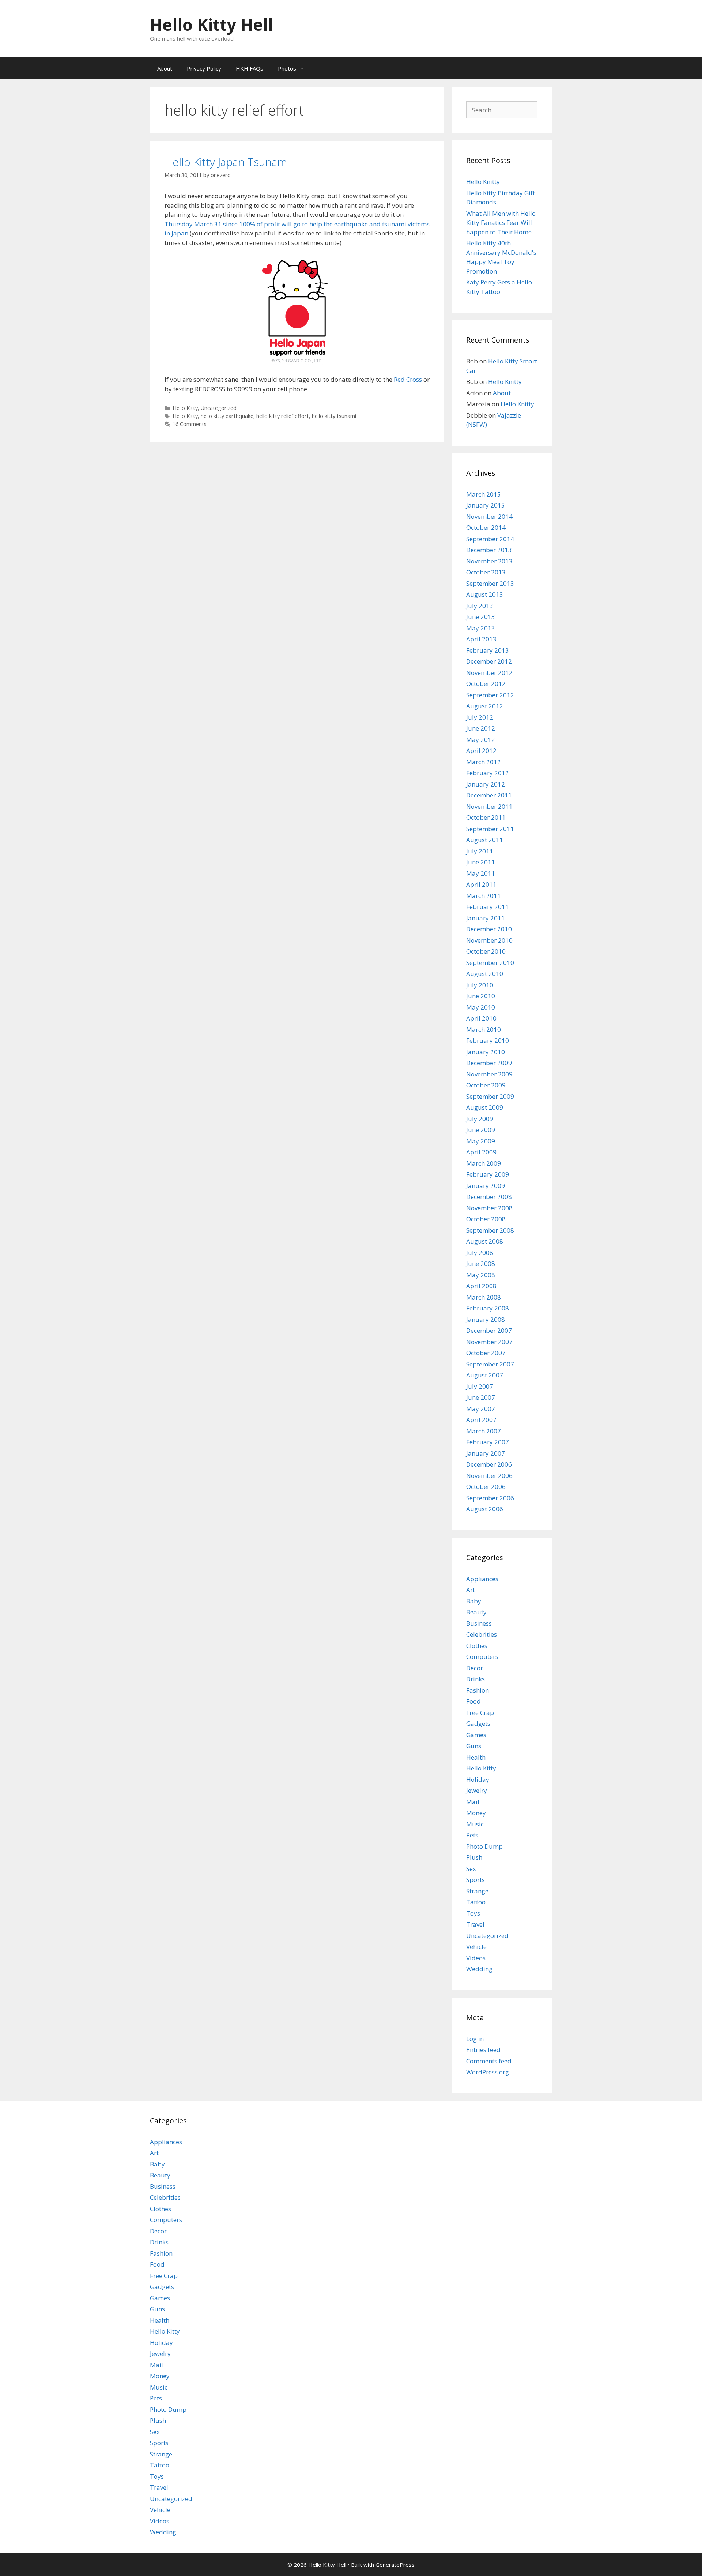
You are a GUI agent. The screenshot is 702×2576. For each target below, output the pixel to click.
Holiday (478, 1779)
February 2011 (488, 907)
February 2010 (488, 1040)
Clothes (477, 1646)
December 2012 (489, 661)
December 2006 (489, 1464)
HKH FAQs (250, 68)
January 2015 (486, 505)
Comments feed (489, 2061)
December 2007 (489, 1330)
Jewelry (477, 1790)
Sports (475, 1880)
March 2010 (484, 1029)
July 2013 (480, 606)
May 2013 (481, 628)
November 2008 (489, 1208)
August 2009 (485, 1107)
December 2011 (489, 795)
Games (476, 1735)
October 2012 (486, 684)
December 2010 (489, 929)
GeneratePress (395, 2565)
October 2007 (486, 1353)
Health (476, 1757)
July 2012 (480, 717)
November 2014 (489, 516)
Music (475, 1824)
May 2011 (481, 873)
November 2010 (489, 940)
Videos (476, 1958)
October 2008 (486, 1219)
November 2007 (489, 1342)
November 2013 (489, 561)
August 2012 (485, 706)
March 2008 (484, 1297)
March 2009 (484, 1163)
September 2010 (490, 963)
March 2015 (484, 494)
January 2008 (486, 1319)
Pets (472, 1835)
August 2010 (485, 974)
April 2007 (481, 1420)
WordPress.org (488, 2072)
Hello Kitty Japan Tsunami (227, 162)
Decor (475, 1668)
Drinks (475, 1679)
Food (473, 1701)
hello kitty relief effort (283, 416)
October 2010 (486, 951)
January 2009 (486, 1186)
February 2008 (488, 1308)
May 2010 (481, 1007)
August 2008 (485, 1241)
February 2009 (488, 1174)
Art (471, 1590)
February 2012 (488, 773)
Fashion (478, 1690)
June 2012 (481, 728)
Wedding (479, 1969)
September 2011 (490, 829)
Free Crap (480, 1713)
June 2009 (481, 1130)
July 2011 (480, 851)
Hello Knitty (483, 182)
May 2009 (481, 1141)
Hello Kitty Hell (212, 24)
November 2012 (489, 673)
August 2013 (485, 594)
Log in (475, 2039)
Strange (477, 1891)
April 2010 (481, 1018)
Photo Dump (484, 1846)
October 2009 (486, 1085)
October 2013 (486, 572)
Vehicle (476, 1947)
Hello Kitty (185, 408)
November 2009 (489, 1074)
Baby (474, 1601)
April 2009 (481, 1152)
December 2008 (489, 1197)
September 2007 (490, 1364)
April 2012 (481, 750)
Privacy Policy (204, 68)
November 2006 (489, 1476)
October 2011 (486, 817)
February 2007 (488, 1442)
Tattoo (476, 1902)
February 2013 (488, 650)
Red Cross (408, 379)
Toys (473, 1913)
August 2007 (485, 1375)
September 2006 (490, 1498)
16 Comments (190, 424)
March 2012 (484, 762)
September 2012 (490, 695)
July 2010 (480, 985)
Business (479, 1623)
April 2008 (481, 1286)
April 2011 (481, 884)
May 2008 (481, 1275)
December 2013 (489, 550)
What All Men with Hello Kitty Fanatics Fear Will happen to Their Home (501, 223)
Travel (475, 1924)
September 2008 (490, 1230)
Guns (474, 1746)
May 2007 (481, 1409)
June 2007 (481, 1397)
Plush (474, 1857)
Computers (482, 1657)
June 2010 (481, 996)
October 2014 (486, 527)
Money (476, 1813)
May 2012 (481, 740)
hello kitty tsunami (334, 416)
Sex (471, 1869)
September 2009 (490, 1096)
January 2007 (486, 1453)
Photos (287, 68)
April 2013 (481, 639)
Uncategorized (219, 408)
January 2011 (486, 918)
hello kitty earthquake (227, 416)
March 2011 (484, 896)
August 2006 (485, 1509)
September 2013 (490, 583)
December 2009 (489, 1063)
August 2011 (485, 840)
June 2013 (481, 617)
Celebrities (482, 1634)
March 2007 (484, 1431)
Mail (473, 1802)
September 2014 (490, 539)
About (165, 68)
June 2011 (481, 862)
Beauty (476, 1612)
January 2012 (486, 784)
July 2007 (480, 1386)
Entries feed (483, 2050)
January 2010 (486, 1052)
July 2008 (480, 1253)
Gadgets (478, 1723)
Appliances (482, 1579)
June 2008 (481, 1264)
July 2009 (480, 1119)
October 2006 (486, 1487)
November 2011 (489, 806)
